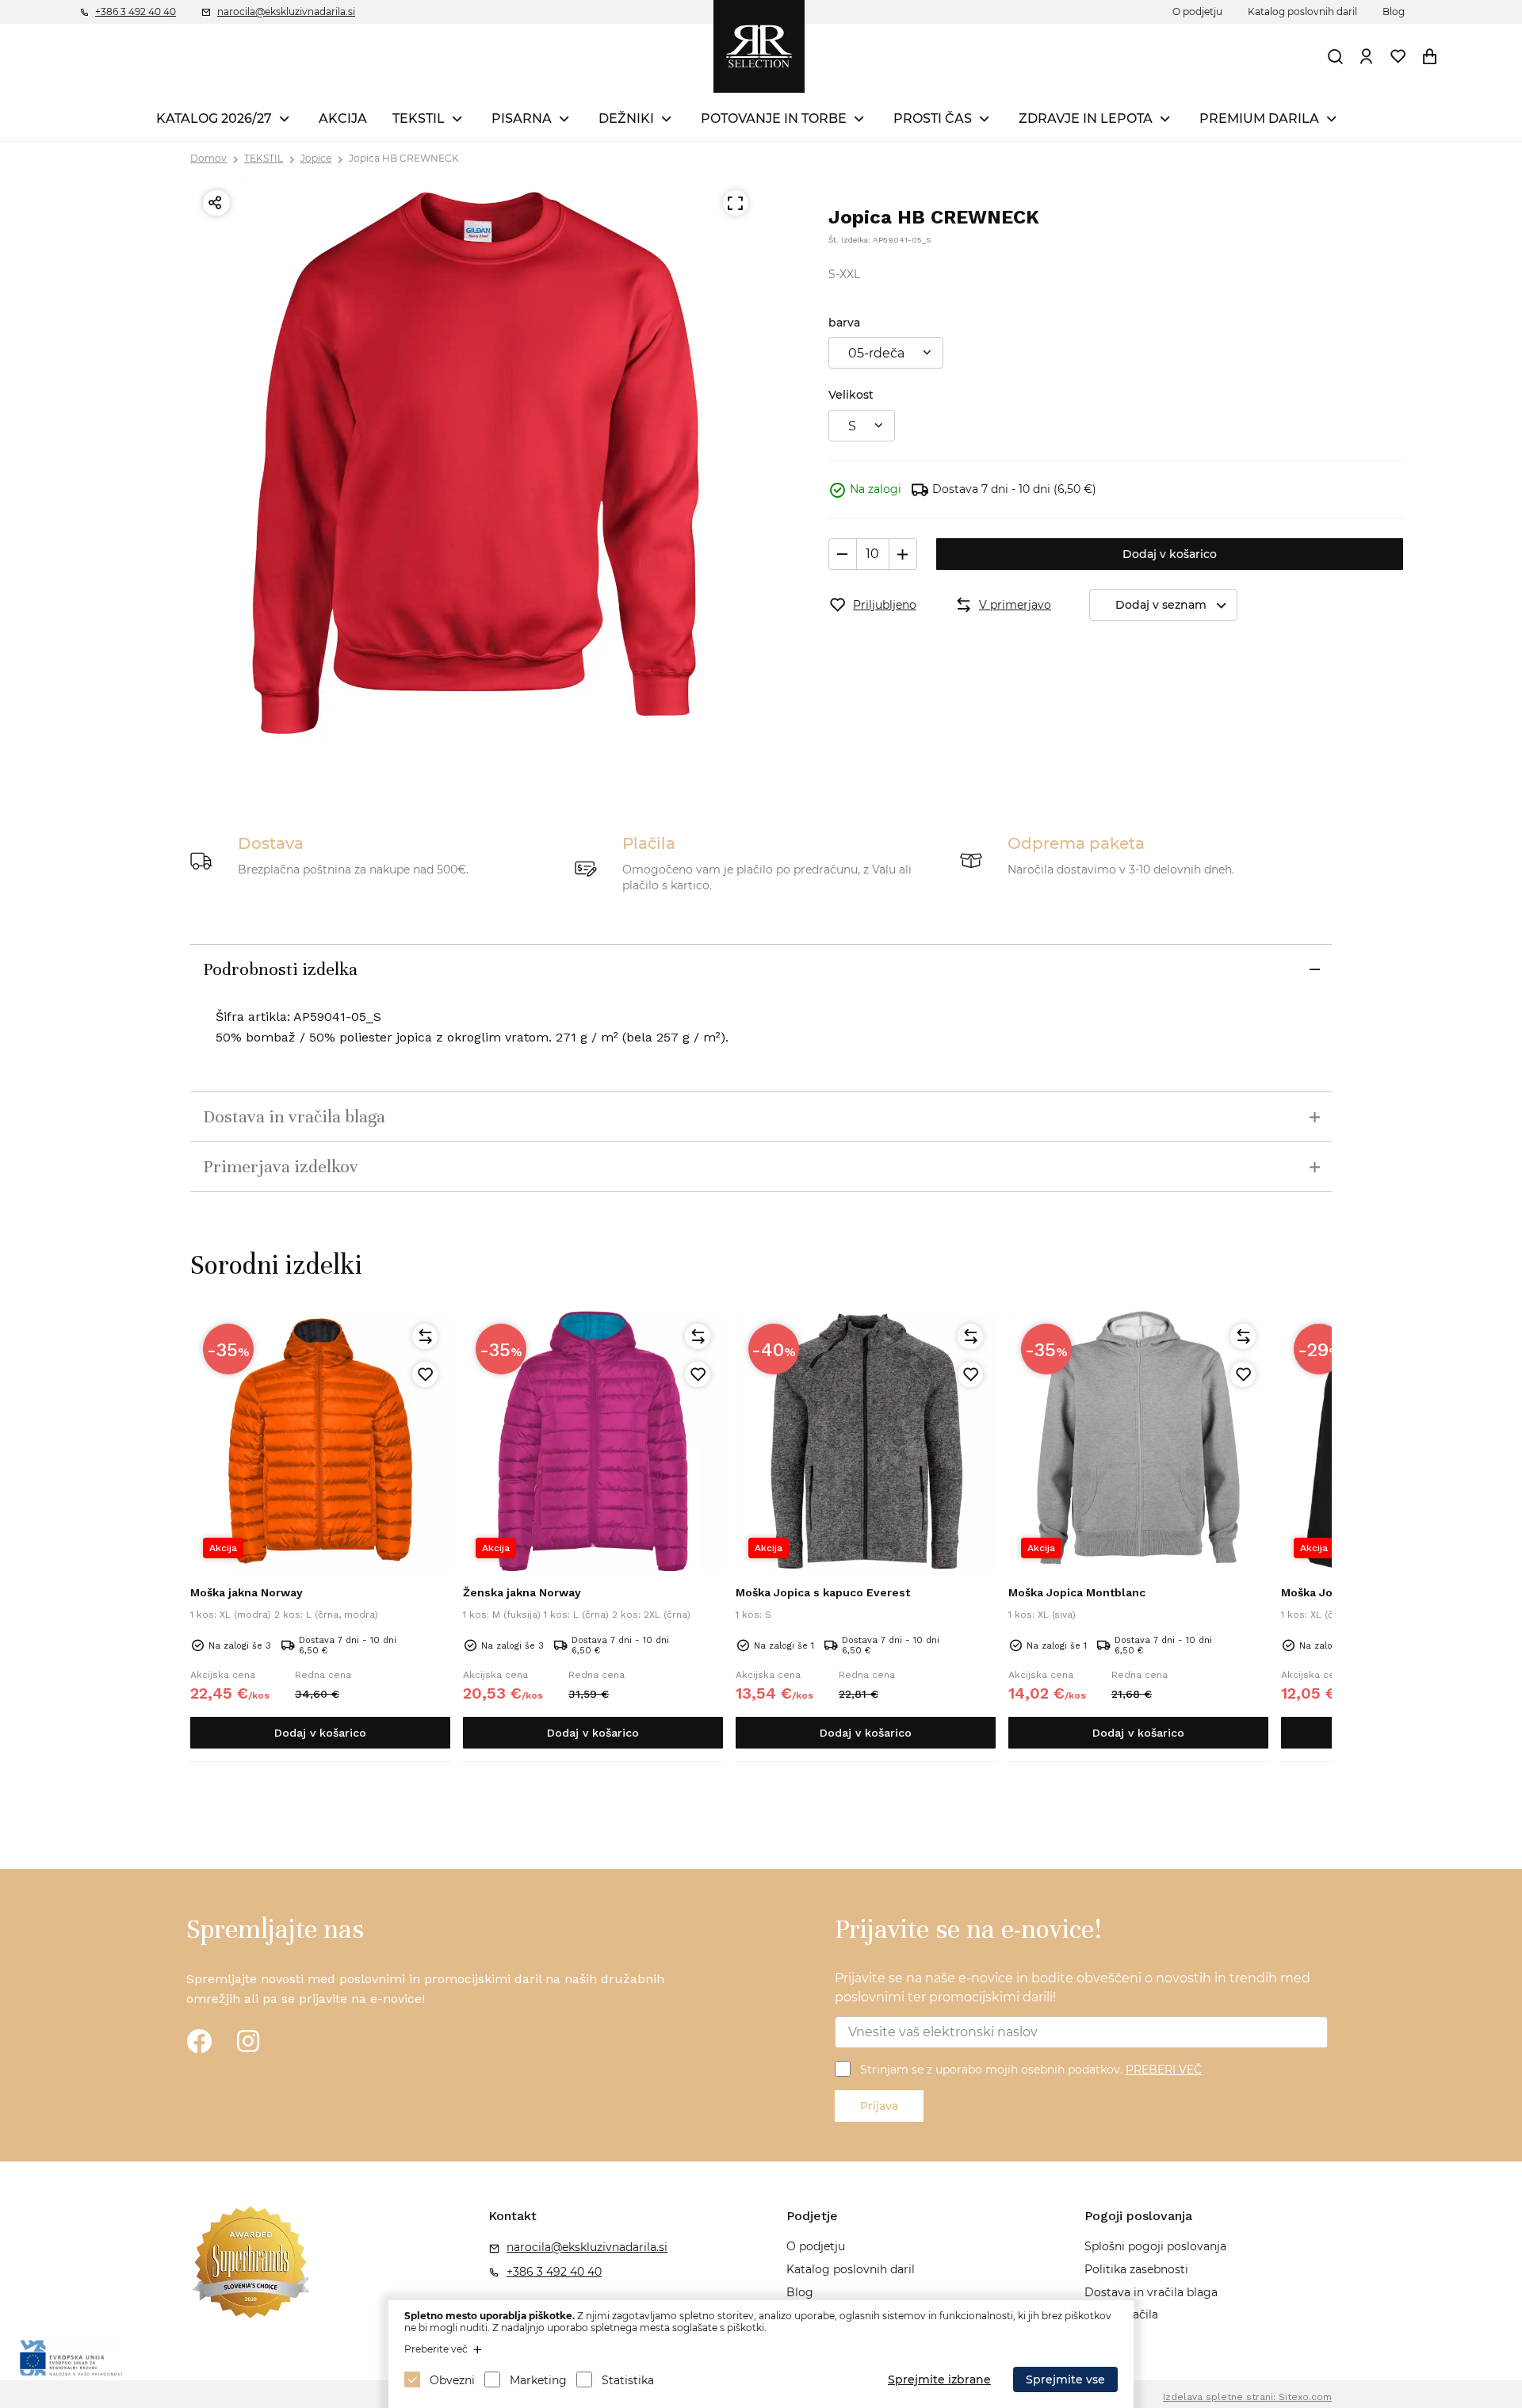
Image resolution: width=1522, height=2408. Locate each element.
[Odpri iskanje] (1336, 56)
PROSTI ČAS (933, 118)
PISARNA (522, 118)
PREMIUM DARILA (1259, 118)
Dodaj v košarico (1170, 554)
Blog (1394, 11)
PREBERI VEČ (1164, 2070)
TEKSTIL (419, 118)
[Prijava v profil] (1367, 56)
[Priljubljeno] (425, 1374)
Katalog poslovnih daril (1302, 11)
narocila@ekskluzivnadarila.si (286, 11)
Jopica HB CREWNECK (404, 158)
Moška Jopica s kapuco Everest (823, 1592)
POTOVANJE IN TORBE (774, 118)
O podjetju (1197, 11)
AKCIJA (343, 118)
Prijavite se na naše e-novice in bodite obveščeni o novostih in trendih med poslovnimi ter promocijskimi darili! (1073, 1988)
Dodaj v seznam (1161, 605)
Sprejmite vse (1065, 2379)
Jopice (316, 158)
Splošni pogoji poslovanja (1155, 2246)
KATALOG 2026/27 (214, 118)
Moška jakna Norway (247, 1592)
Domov (208, 158)
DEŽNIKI (626, 118)
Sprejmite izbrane (939, 2379)
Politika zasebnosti (1136, 2269)
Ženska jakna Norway (522, 1592)
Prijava (879, 2106)
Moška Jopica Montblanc (1077, 1592)
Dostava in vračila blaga (1151, 2292)
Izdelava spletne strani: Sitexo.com (1247, 2397)
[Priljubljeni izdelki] (1398, 56)
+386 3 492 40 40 (136, 11)
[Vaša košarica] (1430, 56)
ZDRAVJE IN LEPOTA (1086, 118)
